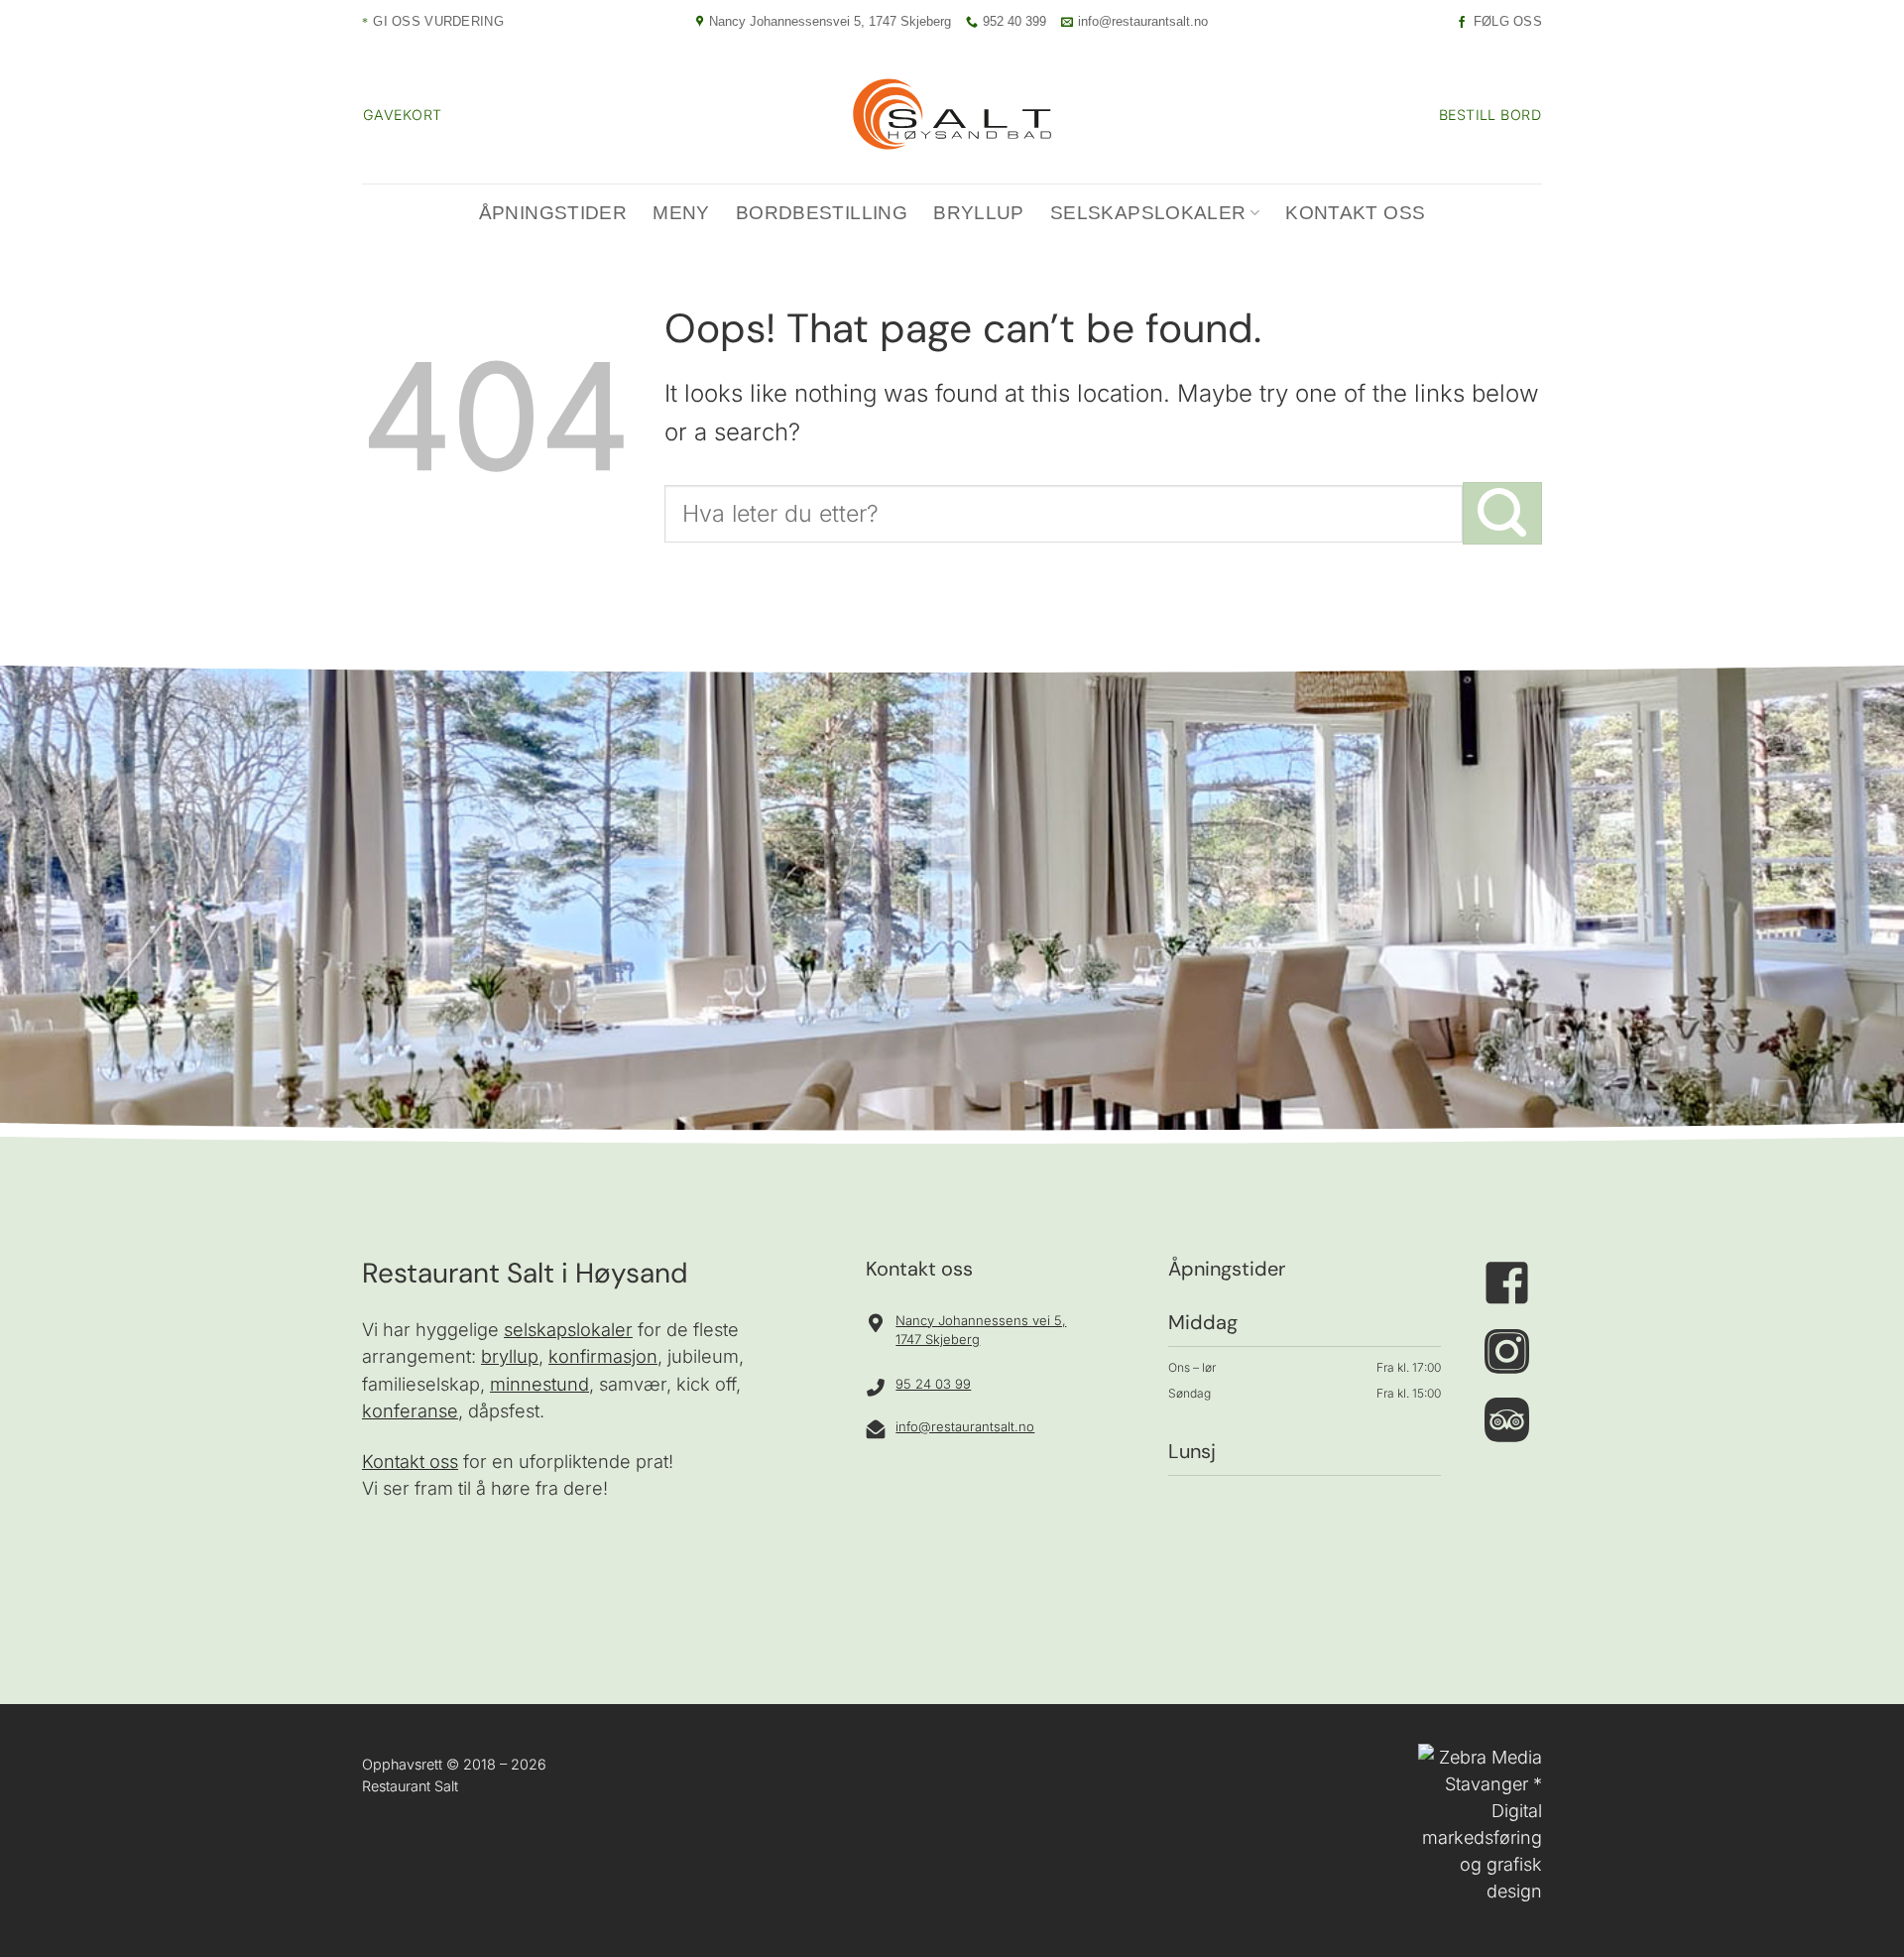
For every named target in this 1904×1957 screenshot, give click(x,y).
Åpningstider (553, 213)
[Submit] (1502, 513)
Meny (681, 213)
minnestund (539, 1384)
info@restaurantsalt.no (965, 1426)
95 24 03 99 (933, 1384)
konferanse (410, 1410)
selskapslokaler (568, 1329)
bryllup (510, 1356)
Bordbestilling (822, 213)
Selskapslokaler (1148, 213)
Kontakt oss (1355, 213)
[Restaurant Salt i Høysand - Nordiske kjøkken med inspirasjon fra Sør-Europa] (952, 114)
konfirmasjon (603, 1356)
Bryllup (979, 213)
